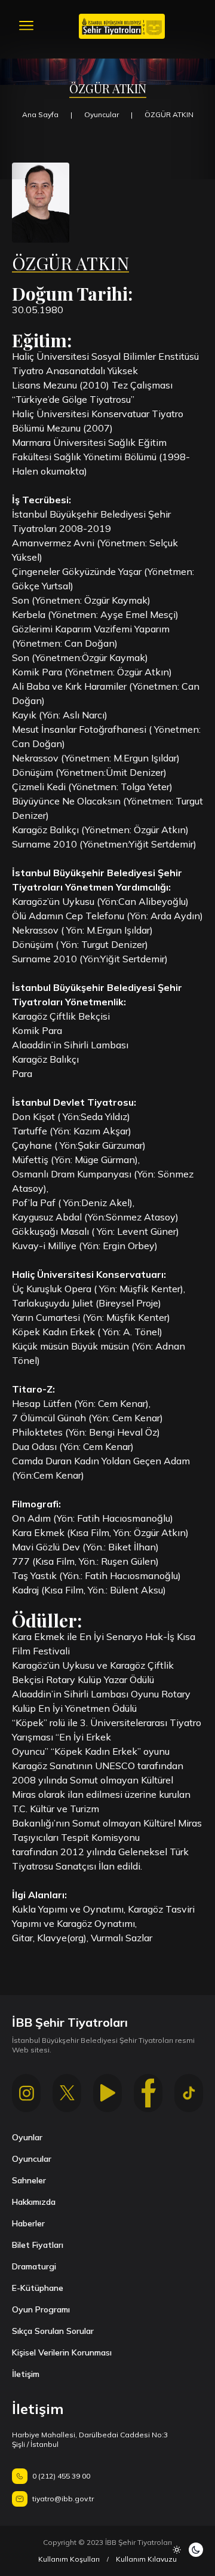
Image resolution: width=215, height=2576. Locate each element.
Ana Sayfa (40, 114)
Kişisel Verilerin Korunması (62, 2352)
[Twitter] (67, 2093)
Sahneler (29, 2180)
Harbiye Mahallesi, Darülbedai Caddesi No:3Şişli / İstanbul (90, 2439)
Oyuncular (102, 114)
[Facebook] (148, 2093)
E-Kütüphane (38, 2288)
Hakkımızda (34, 2202)
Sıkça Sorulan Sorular (53, 2331)
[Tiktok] (189, 2093)
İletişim (26, 2374)
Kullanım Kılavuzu (146, 2559)
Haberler (28, 2223)
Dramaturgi (34, 2266)
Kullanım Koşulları (69, 2559)
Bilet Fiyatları (38, 2245)
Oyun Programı (41, 2309)
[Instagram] (26, 2093)
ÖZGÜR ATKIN (169, 114)
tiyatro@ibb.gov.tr (63, 2499)
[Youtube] (107, 2093)
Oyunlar (27, 2137)
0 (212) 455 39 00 (61, 2476)
